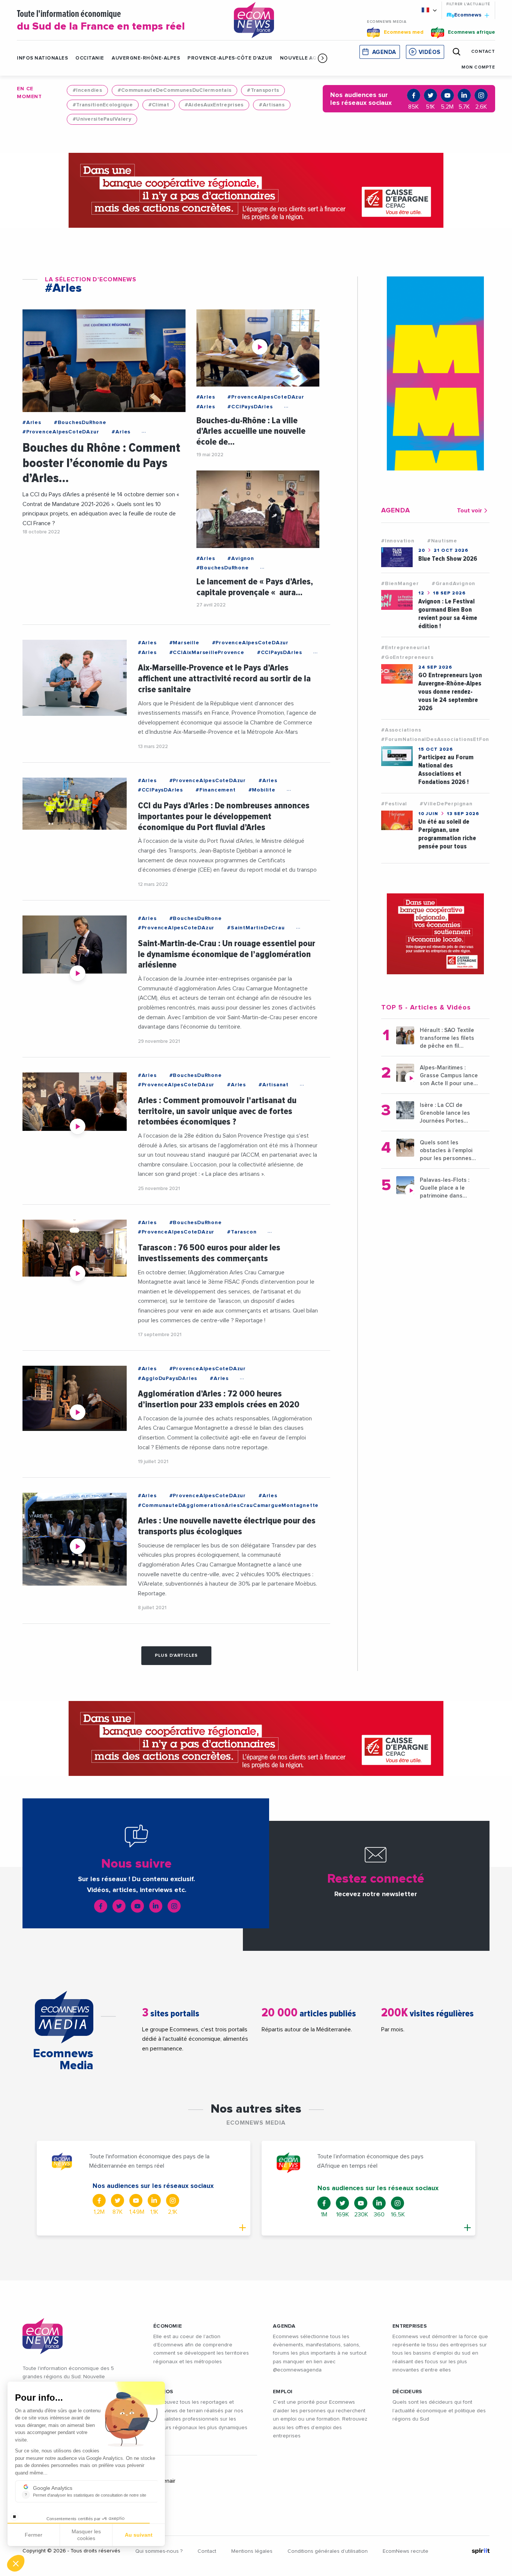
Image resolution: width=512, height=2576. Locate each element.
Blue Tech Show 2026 (448, 559)
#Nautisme (442, 541)
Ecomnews (465, 15)
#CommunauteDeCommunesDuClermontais (175, 90)
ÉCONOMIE (168, 2326)
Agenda (384, 52)
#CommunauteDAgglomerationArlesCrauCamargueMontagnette (228, 1505)
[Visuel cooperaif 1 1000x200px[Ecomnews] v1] (256, 190)
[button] (323, 58)
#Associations (401, 730)
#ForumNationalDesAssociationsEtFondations (446, 739)
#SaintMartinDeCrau (256, 928)
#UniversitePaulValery (102, 119)
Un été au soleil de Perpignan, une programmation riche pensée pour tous (447, 834)
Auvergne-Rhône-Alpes (146, 58)
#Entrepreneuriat (406, 648)
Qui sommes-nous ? (159, 2551)
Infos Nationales (42, 58)
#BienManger (400, 584)
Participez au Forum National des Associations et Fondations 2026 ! (446, 770)
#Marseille (184, 643)
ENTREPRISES (410, 2326)
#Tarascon (242, 1232)
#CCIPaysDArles (250, 407)
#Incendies (87, 90)
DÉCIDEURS (407, 2392)
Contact (207, 2551)
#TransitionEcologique (103, 105)
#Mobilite (262, 790)
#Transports (263, 90)
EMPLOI (283, 2392)
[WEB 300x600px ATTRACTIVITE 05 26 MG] (435, 373)
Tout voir (469, 511)
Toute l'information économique (101, 21)
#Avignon (241, 559)
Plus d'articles (176, 1656)
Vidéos (430, 52)
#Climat (159, 105)
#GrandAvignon (454, 584)
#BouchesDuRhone (80, 423)
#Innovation (398, 541)
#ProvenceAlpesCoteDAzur (61, 432)
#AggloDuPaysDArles (168, 1378)
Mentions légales (252, 2551)
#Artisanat (274, 1085)
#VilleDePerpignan (446, 804)
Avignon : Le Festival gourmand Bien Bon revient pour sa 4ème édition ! (448, 614)
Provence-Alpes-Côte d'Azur (230, 58)
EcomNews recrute (406, 2551)
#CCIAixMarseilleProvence (207, 653)
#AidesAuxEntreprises (214, 105)
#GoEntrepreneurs (407, 657)
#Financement (216, 790)
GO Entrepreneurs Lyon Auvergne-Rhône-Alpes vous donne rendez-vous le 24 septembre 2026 (450, 692)
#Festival (394, 804)
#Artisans (272, 105)
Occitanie (90, 58)
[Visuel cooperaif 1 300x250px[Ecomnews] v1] (435, 934)
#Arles (32, 423)
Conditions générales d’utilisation (328, 2551)
